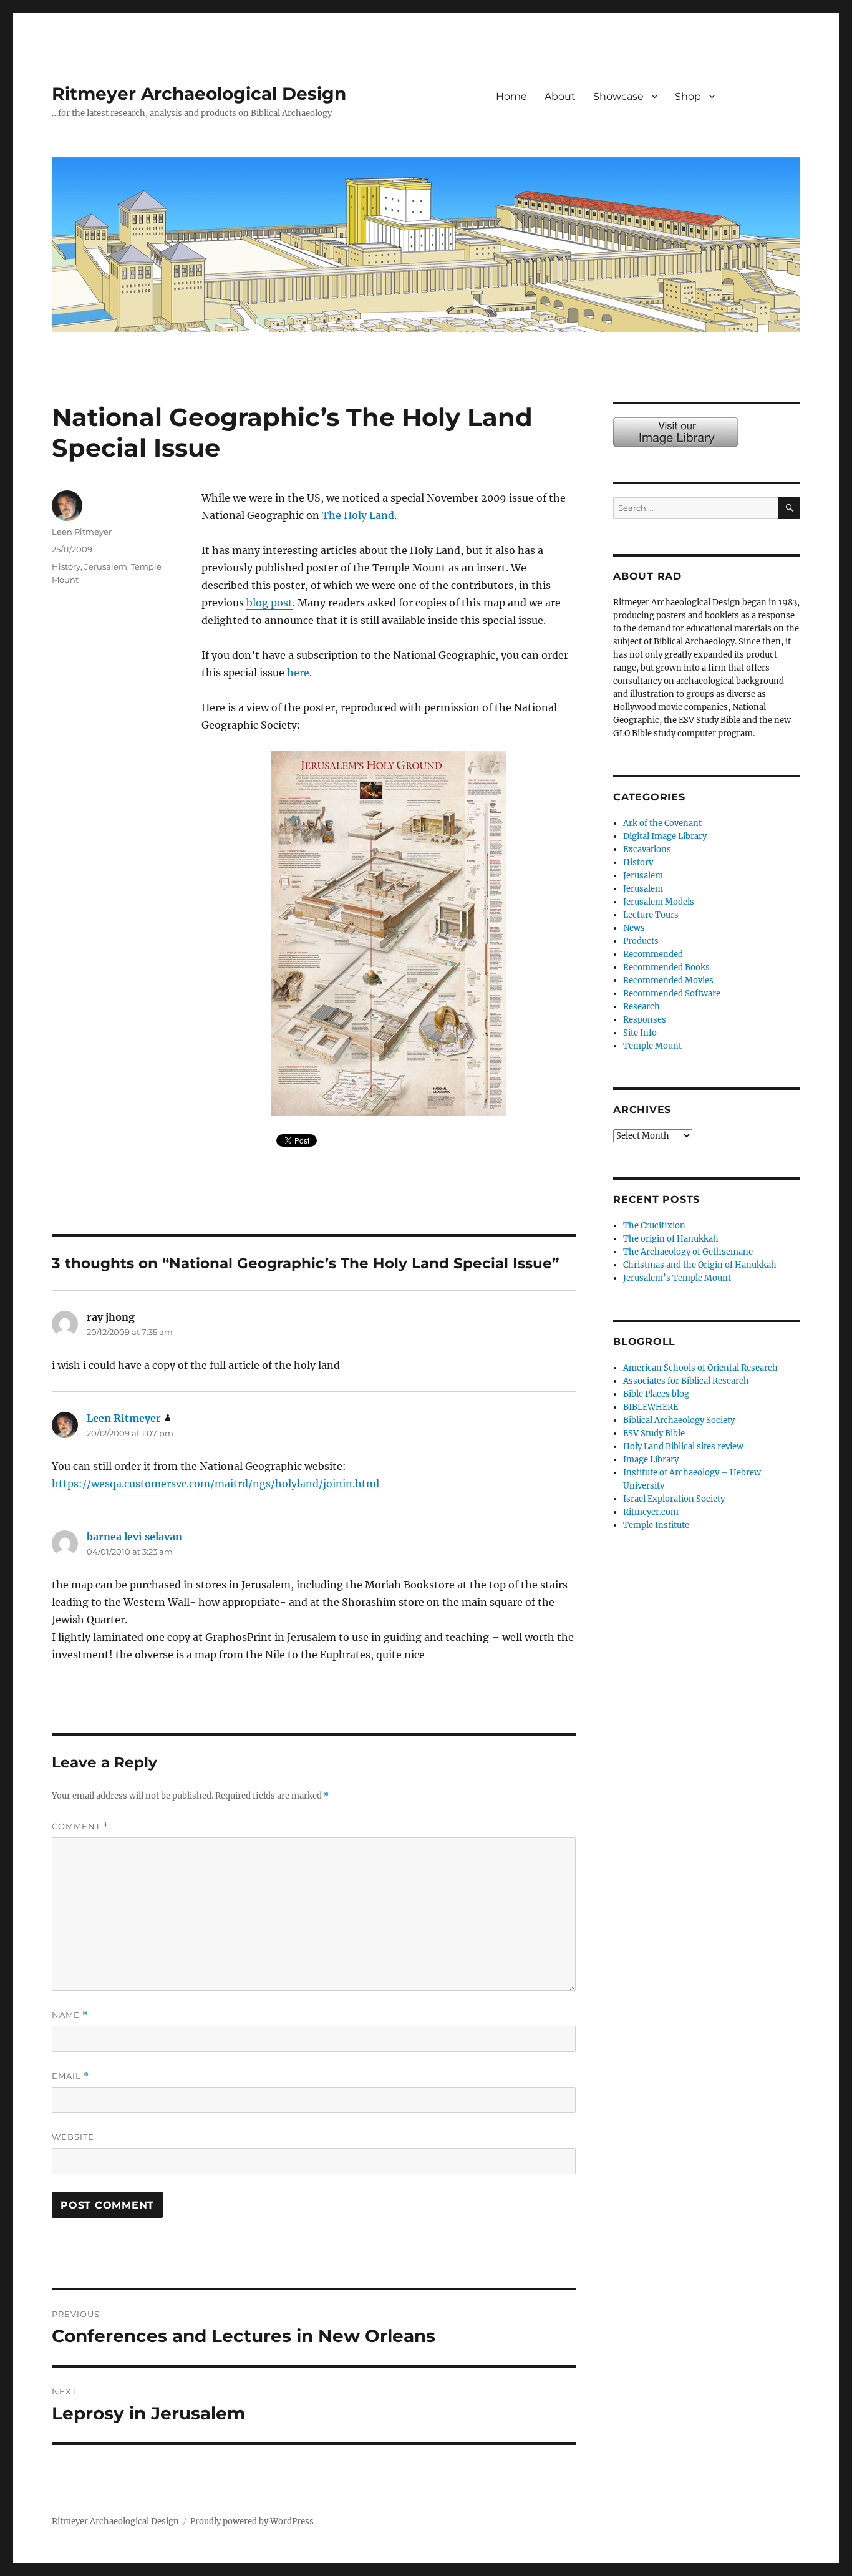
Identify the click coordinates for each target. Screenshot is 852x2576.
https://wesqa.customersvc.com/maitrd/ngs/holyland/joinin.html (215, 1484)
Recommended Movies (668, 980)
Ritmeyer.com (651, 1512)
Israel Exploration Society (674, 1499)
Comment (80, 1826)
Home (511, 96)
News (634, 928)
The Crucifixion (654, 1226)
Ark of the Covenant (662, 823)
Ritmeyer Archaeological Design (199, 94)
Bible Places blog (656, 1394)
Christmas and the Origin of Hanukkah (700, 1265)
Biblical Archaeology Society (679, 1420)
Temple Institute (656, 1525)
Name (70, 2015)
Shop (688, 96)
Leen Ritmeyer (82, 532)
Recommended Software (672, 994)
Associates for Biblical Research (686, 1381)
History (66, 566)
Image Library (766, 109)
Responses (645, 1020)
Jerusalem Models (659, 902)
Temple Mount (652, 1046)
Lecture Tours (651, 915)
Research (641, 1007)
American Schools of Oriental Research (700, 1368)
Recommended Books (666, 967)
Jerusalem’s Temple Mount (677, 1278)
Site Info (640, 1033)
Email (70, 2076)
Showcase (618, 96)
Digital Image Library (665, 836)
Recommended (653, 954)
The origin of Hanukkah (671, 1239)
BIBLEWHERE (651, 1407)
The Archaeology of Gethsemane (688, 1252)
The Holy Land (358, 515)
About (560, 96)
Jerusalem (106, 566)
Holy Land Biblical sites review (683, 1446)
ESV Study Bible (654, 1433)
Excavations (647, 849)
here (298, 673)
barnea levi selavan (134, 1537)
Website (73, 2137)
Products (641, 941)
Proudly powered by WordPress (252, 2521)
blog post (269, 603)
